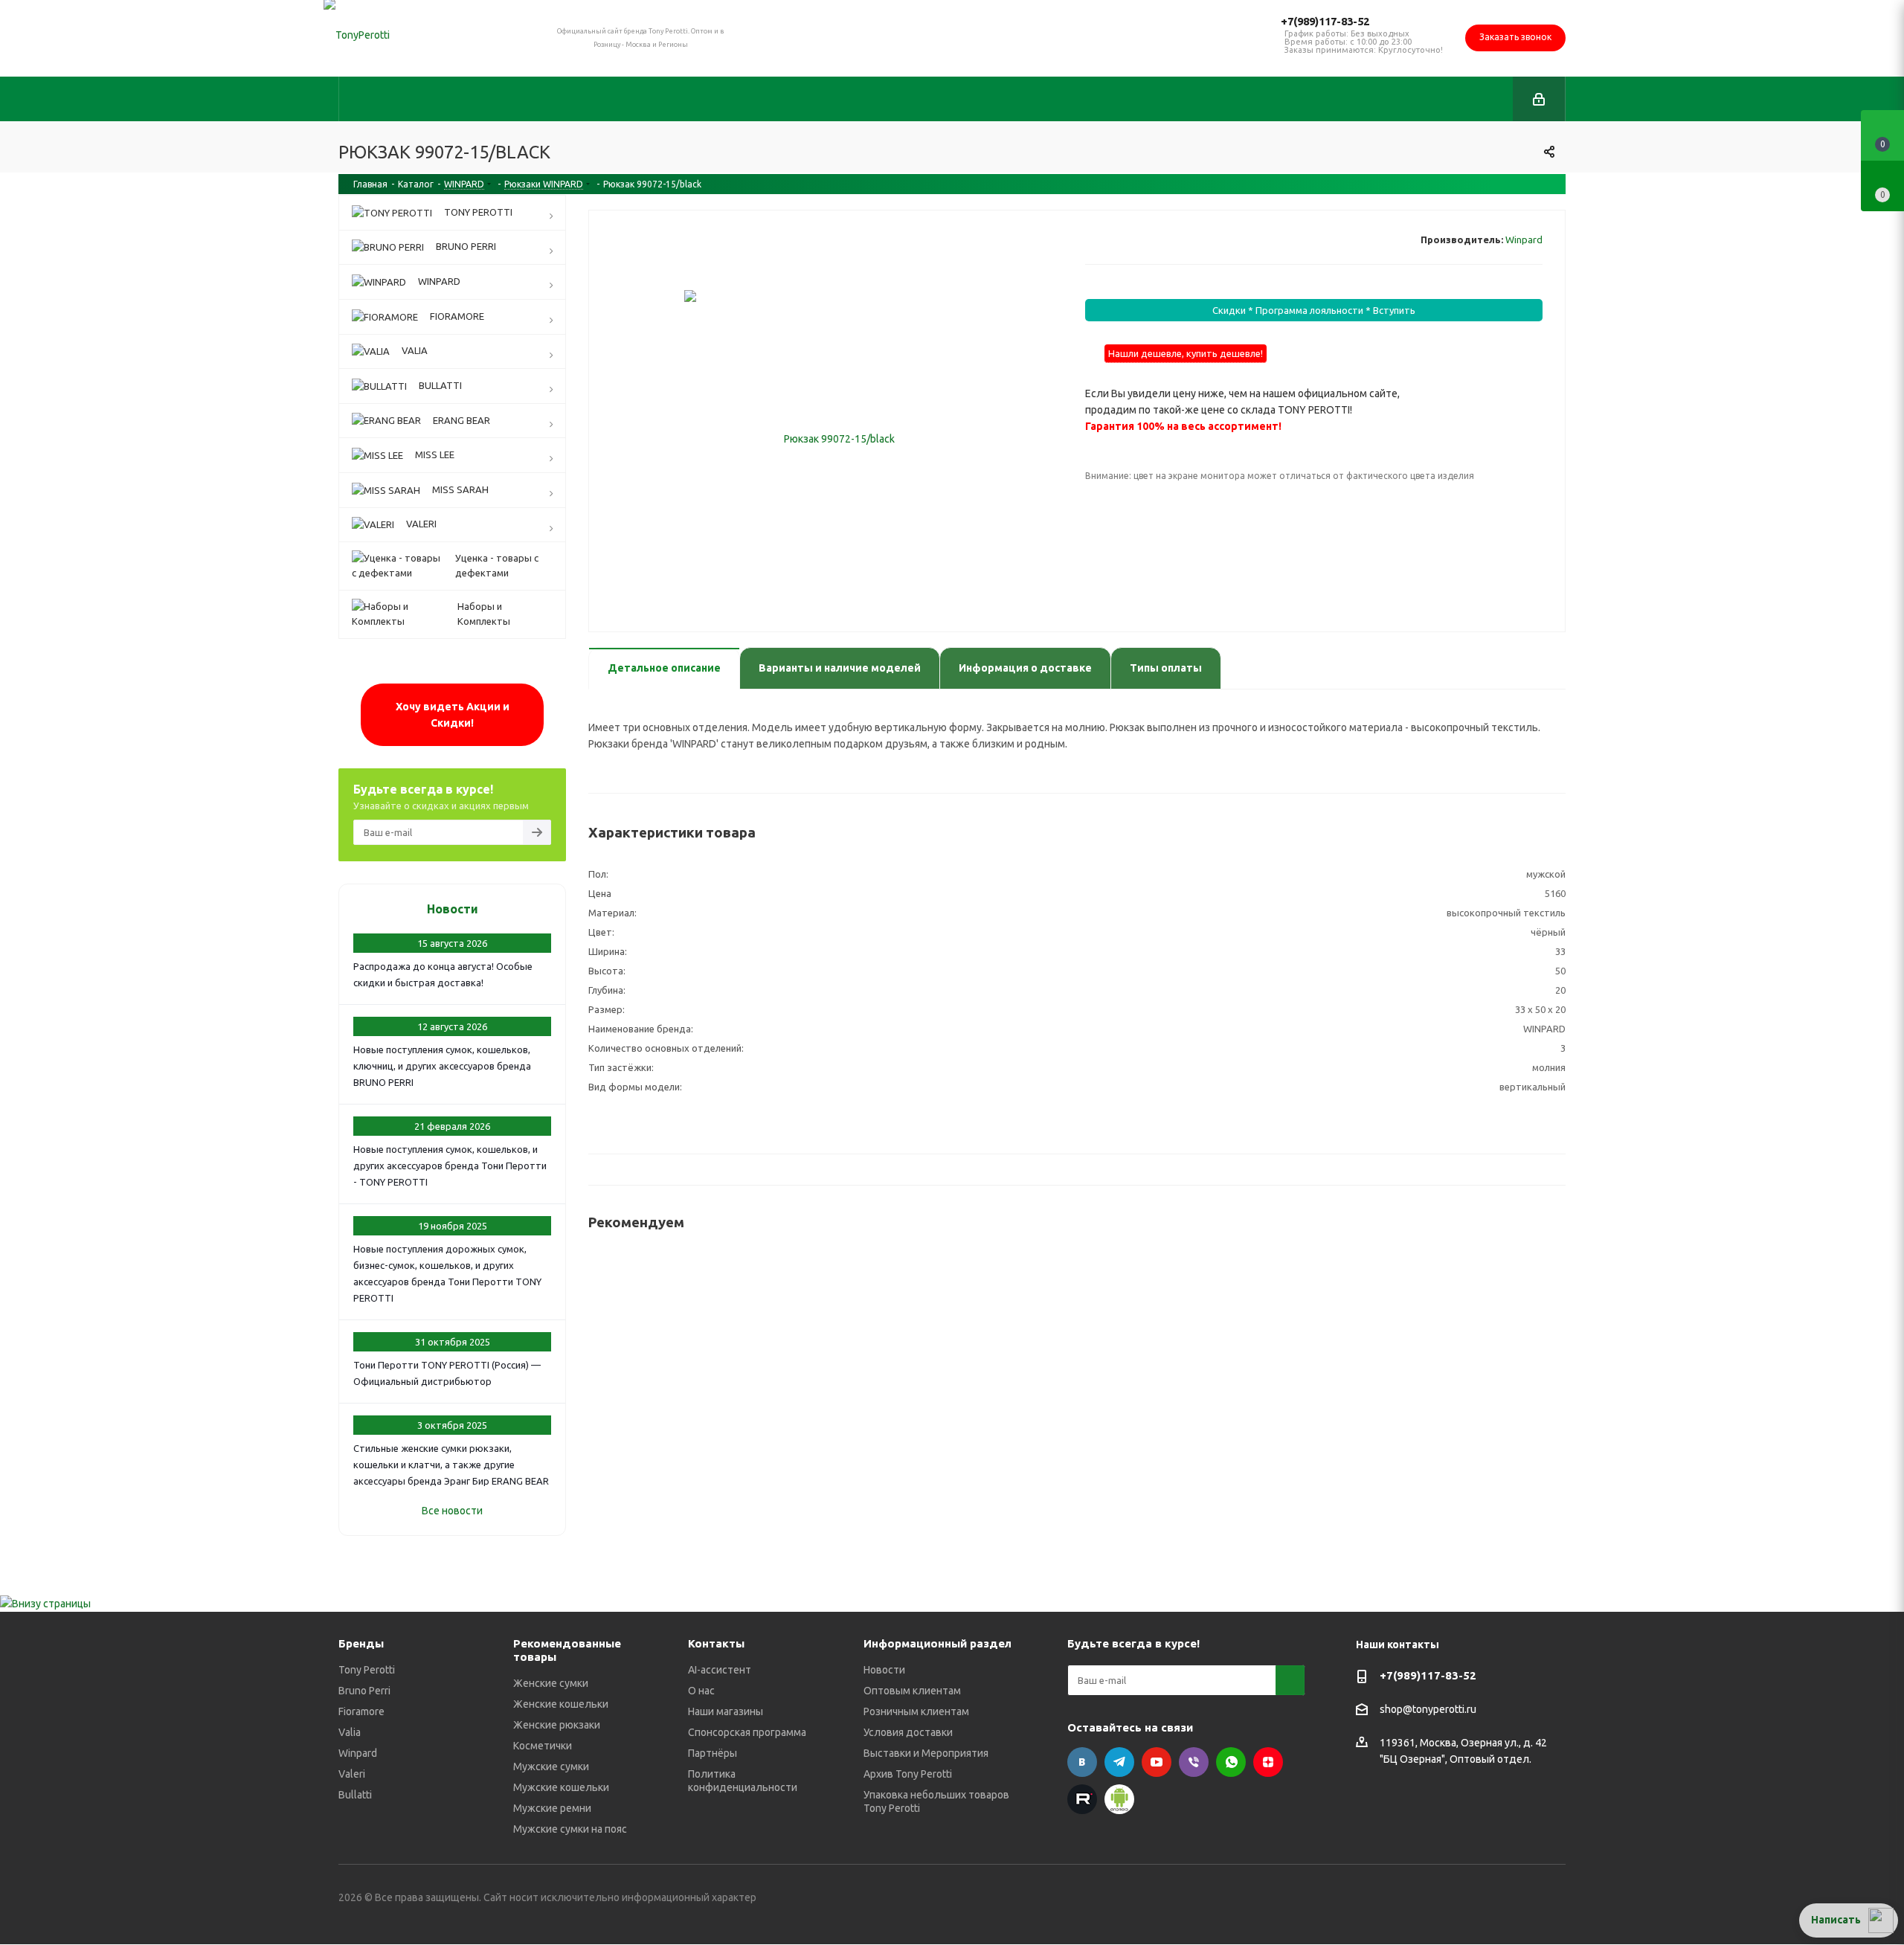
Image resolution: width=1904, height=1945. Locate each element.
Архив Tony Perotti (908, 1774)
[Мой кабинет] (1539, 99)
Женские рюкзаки (557, 1725)
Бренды (361, 1643)
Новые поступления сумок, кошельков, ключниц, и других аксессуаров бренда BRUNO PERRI (442, 1066)
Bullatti (355, 1795)
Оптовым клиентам (912, 1691)
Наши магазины (726, 1711)
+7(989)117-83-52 (1325, 21)
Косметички (543, 1746)
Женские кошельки (561, 1704)
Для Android (1119, 1799)
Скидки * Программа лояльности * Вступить (1314, 310)
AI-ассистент (720, 1670)
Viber (1194, 1762)
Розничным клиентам (916, 1711)
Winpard (1524, 239)
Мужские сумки (551, 1766)
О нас (701, 1691)
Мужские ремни (552, 1808)
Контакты (716, 1643)
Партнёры (713, 1753)
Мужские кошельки (561, 1787)
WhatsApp (1231, 1762)
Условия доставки (908, 1732)
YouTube (1157, 1762)
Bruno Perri (364, 1691)
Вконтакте (1082, 1762)
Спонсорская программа (747, 1732)
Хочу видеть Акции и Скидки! (453, 715)
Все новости (452, 1511)
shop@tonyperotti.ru (1428, 1710)
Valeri (352, 1774)
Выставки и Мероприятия (926, 1753)
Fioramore (361, 1711)
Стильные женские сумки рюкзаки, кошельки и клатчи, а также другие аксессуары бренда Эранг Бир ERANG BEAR (451, 1465)
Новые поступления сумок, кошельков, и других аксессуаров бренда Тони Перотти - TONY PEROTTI (450, 1166)
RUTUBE (1082, 1799)
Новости (453, 909)
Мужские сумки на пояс (570, 1829)
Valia (350, 1732)
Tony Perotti (367, 1670)
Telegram (1119, 1762)
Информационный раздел (937, 1643)
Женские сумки (551, 1683)
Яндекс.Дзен (1268, 1762)
